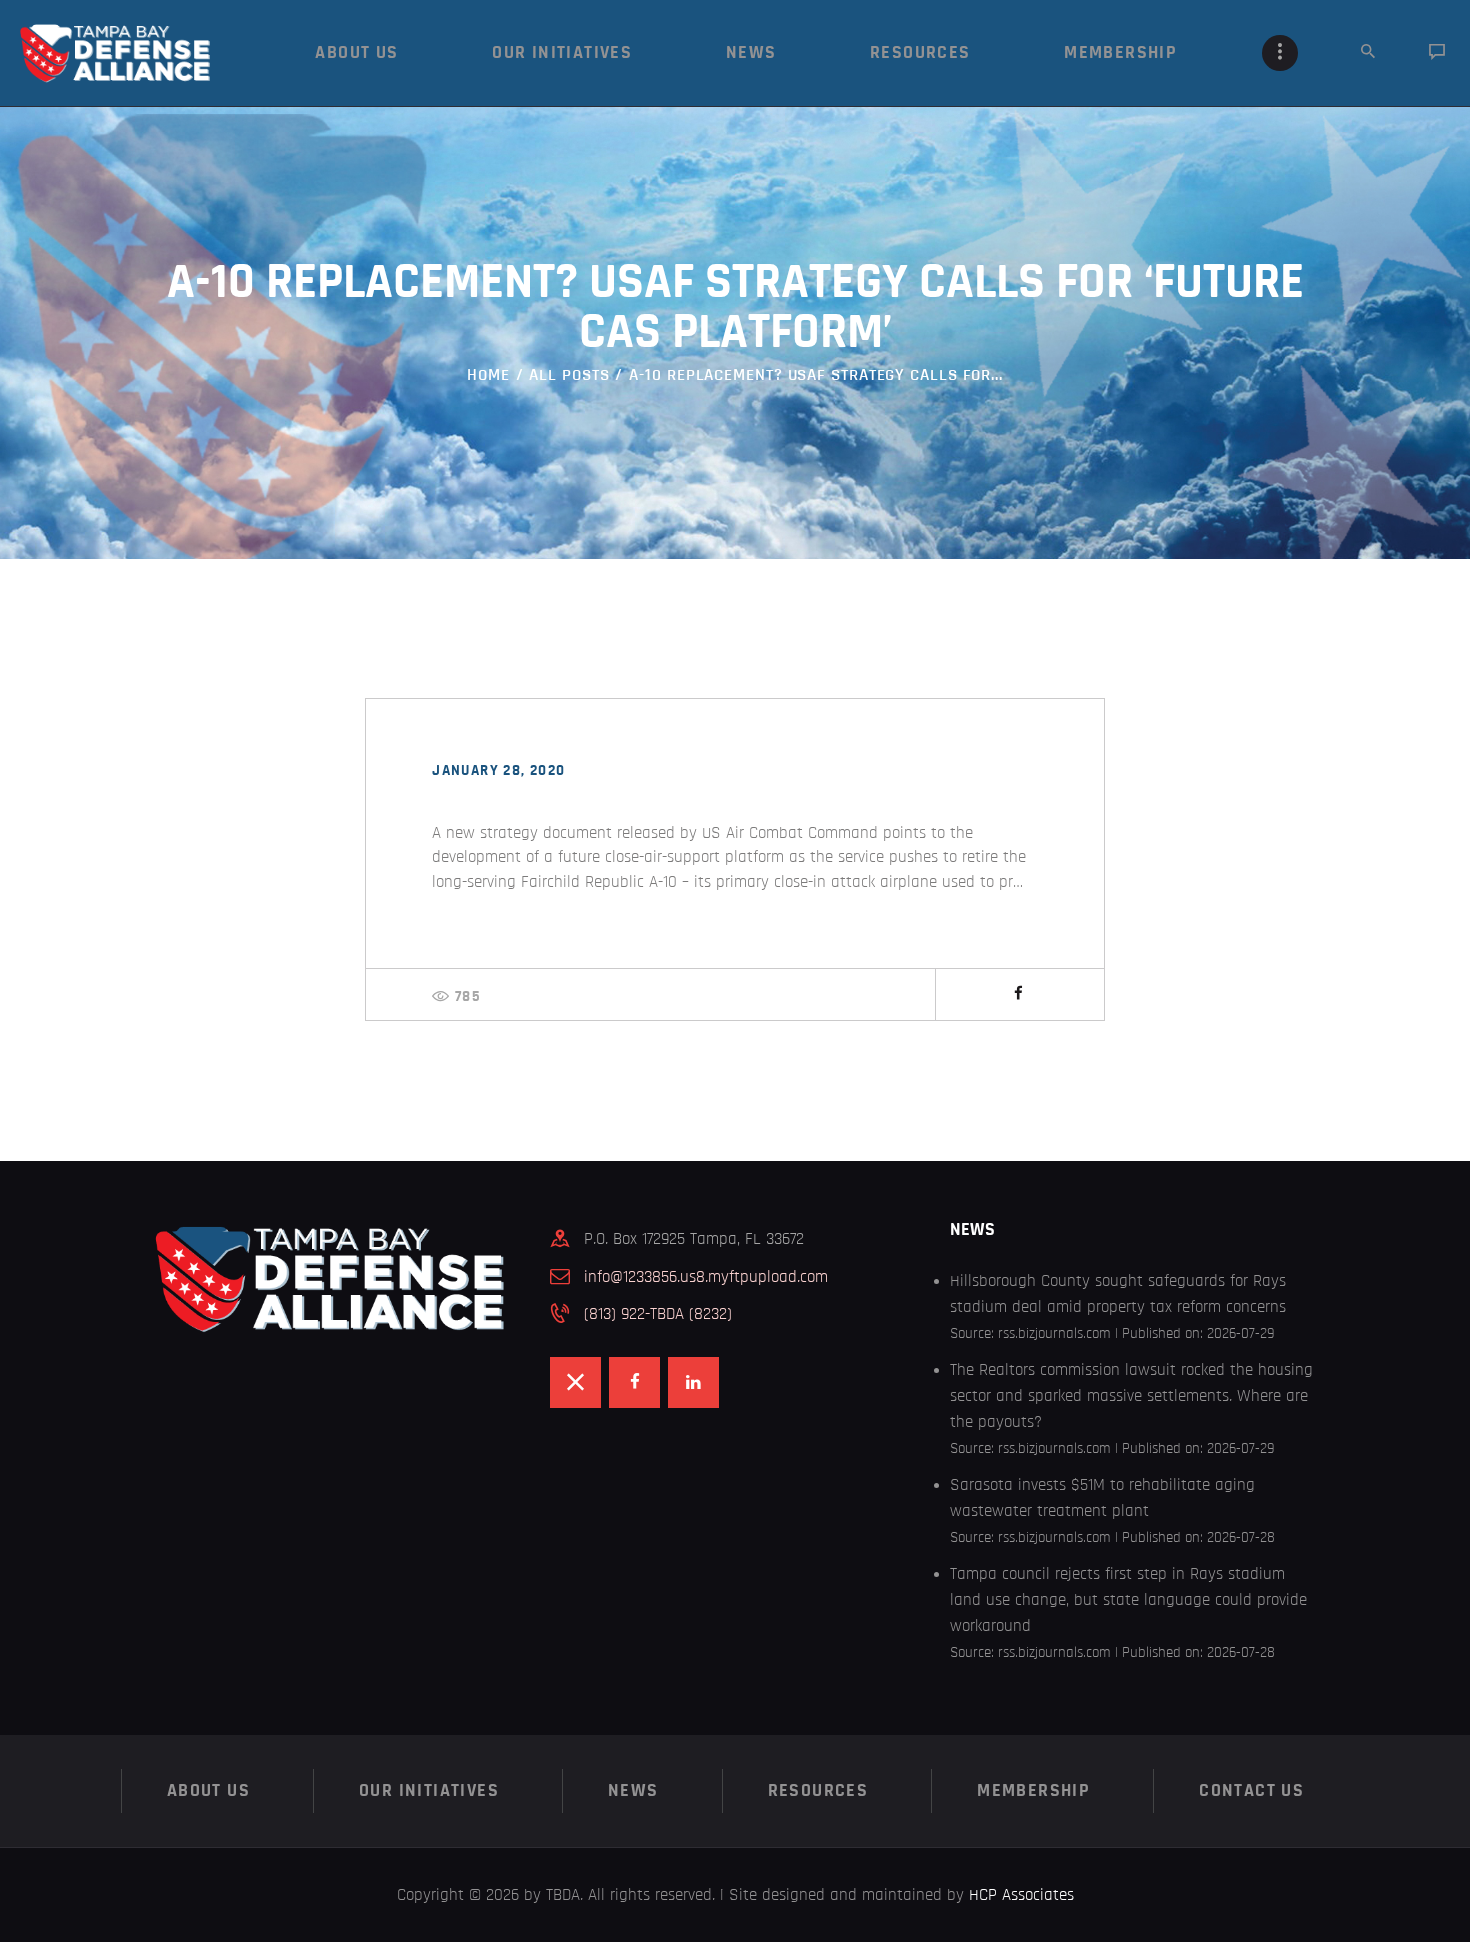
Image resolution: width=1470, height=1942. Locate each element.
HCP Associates (1021, 1894)
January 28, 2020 (498, 770)
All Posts (569, 374)
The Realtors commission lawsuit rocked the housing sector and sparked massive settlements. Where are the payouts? (1131, 1395)
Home (488, 374)
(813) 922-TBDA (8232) (658, 1313)
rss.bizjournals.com (1054, 1333)
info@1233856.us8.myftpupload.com (706, 1276)
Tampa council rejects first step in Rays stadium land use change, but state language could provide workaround (1128, 1599)
